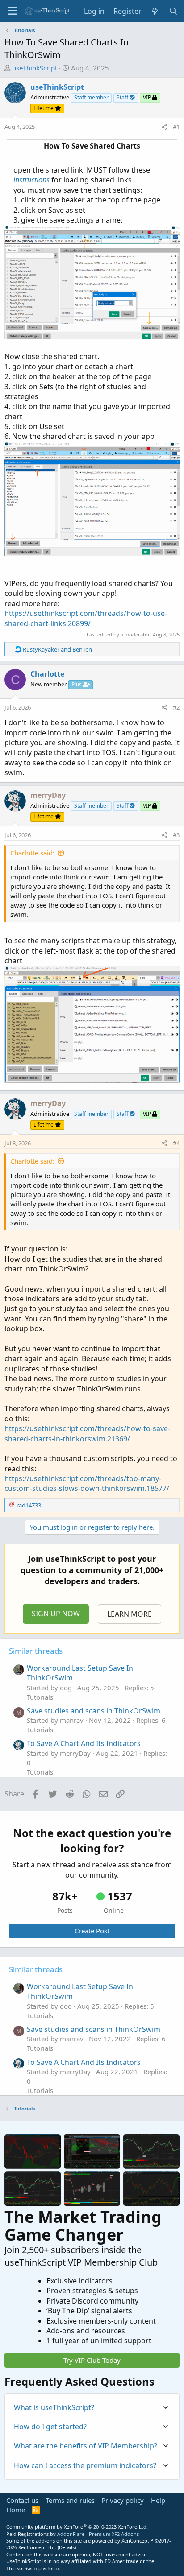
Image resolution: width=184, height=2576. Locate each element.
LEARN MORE (130, 1614)
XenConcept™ (137, 2541)
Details (67, 2547)
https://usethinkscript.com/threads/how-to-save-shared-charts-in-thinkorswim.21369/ (87, 1433)
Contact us (22, 2500)
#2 (176, 707)
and (57, 649)
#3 (176, 835)
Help (158, 2500)
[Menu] (12, 11)
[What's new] (155, 11)
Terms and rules (70, 2500)
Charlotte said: (32, 853)
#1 (176, 127)
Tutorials (40, 1697)
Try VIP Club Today (92, 2360)
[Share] (164, 127)
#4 (176, 1143)
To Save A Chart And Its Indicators (84, 1743)
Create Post (92, 1931)
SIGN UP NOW (56, 1614)
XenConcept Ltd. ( (39, 2547)
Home (16, 2510)
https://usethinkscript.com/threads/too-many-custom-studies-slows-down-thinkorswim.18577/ (87, 1483)
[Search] (173, 11)
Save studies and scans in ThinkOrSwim (94, 1711)
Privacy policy (123, 2500)
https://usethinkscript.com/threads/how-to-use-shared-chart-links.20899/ (86, 618)
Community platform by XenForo (77, 2527)
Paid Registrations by (73, 2534)
